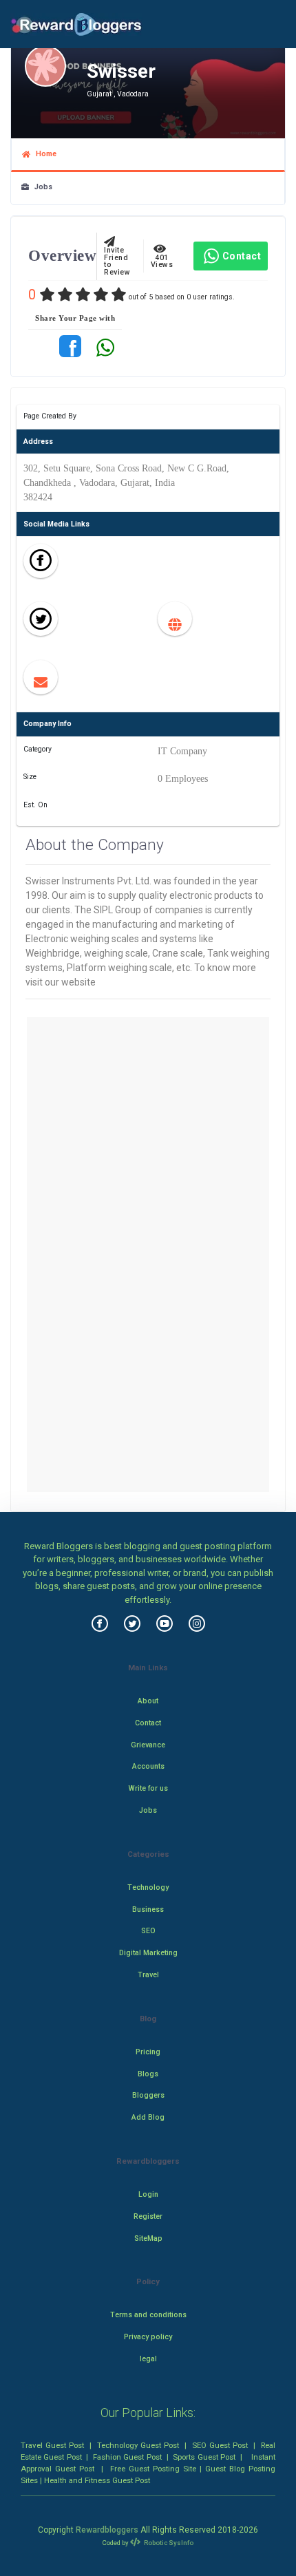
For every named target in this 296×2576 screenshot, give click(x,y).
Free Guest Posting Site (153, 2469)
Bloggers (148, 2095)
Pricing (148, 2052)
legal (148, 2359)
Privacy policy (148, 2337)
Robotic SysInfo (168, 2543)
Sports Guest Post (204, 2457)
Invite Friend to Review (117, 258)
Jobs (41, 187)
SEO (148, 1931)
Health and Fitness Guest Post (97, 2480)
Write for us (148, 1788)
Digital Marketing (148, 1953)
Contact (242, 256)
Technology (148, 1887)
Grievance (148, 1745)
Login (148, 2194)
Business (148, 1909)
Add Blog (148, 2117)
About (148, 1701)
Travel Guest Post (52, 2445)
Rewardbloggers (107, 2530)
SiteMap (148, 2238)
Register (148, 2216)
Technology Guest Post (138, 2445)
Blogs (148, 2074)
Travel (148, 1975)
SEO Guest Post (220, 2445)
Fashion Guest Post (127, 2457)
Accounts (148, 1766)
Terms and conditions (148, 2315)
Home (43, 154)
